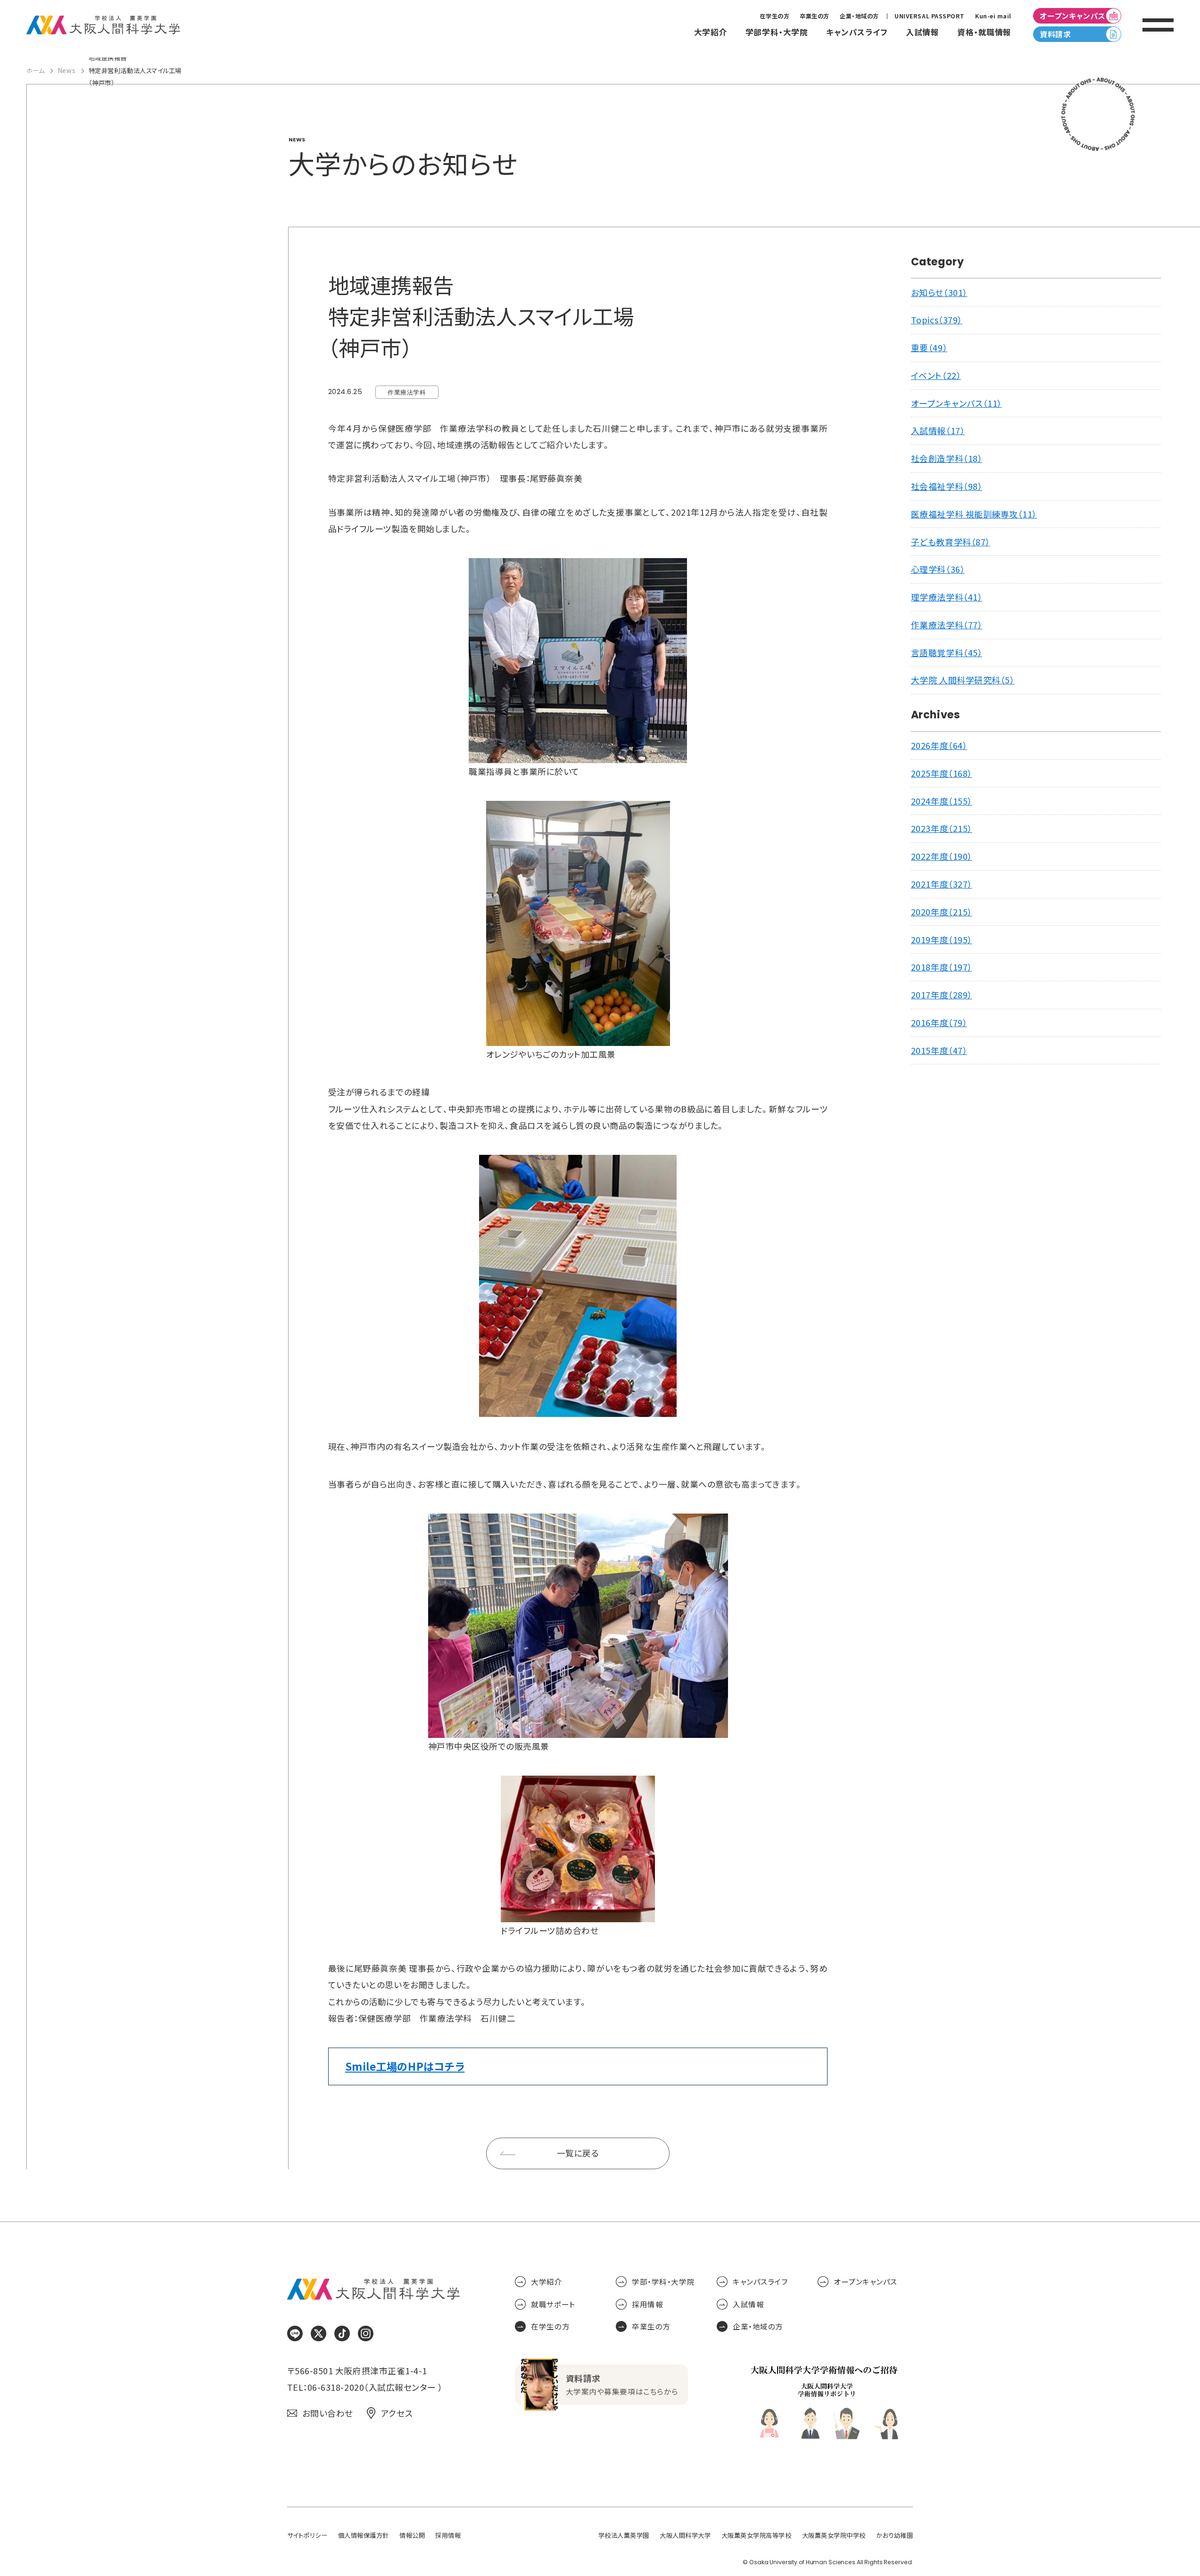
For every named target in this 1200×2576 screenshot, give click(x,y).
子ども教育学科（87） (951, 542)
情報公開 (412, 2535)
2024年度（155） (942, 801)
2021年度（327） (942, 884)
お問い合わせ (328, 2413)
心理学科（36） (938, 569)
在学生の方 (774, 16)
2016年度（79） (939, 1023)
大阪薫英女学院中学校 (834, 2535)
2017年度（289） (942, 995)
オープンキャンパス (1073, 16)
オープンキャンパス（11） (956, 403)
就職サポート (553, 2304)
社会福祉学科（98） (947, 486)
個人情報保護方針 (364, 2535)
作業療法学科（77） (947, 625)
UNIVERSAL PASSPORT (930, 16)
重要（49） (929, 348)
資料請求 (1055, 34)
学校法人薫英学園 (624, 2535)
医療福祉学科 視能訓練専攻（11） (974, 514)
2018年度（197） (942, 967)
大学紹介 (546, 2282)
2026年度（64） (939, 745)
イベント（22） (936, 375)
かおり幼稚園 (894, 2535)
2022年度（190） (942, 856)
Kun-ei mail (993, 16)
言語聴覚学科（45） (947, 653)
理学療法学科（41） (947, 597)
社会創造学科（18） (947, 458)
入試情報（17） (938, 431)
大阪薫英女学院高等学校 (757, 2535)
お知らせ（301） (939, 292)
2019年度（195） (942, 940)
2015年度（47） (939, 1050)
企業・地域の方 (859, 16)
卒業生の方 (815, 16)
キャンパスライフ (760, 2282)
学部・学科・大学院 (663, 2282)
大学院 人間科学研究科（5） (963, 680)
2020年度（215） (942, 912)
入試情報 (748, 2304)
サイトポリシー (307, 2535)
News (66, 70)
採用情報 (647, 2304)
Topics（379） (937, 320)
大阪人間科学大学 (685, 2535)
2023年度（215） (942, 828)
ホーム (36, 70)
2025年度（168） (942, 773)
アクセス (397, 2413)
